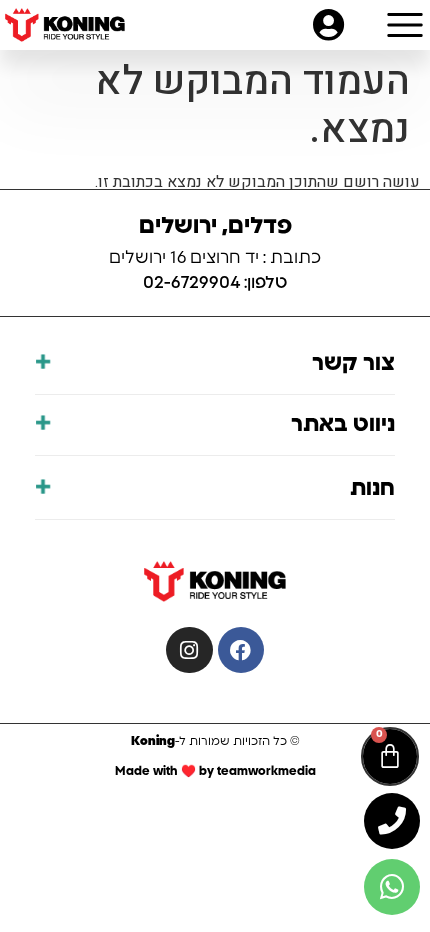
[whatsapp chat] (392, 887)
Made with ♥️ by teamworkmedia (215, 771)
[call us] (392, 821)
